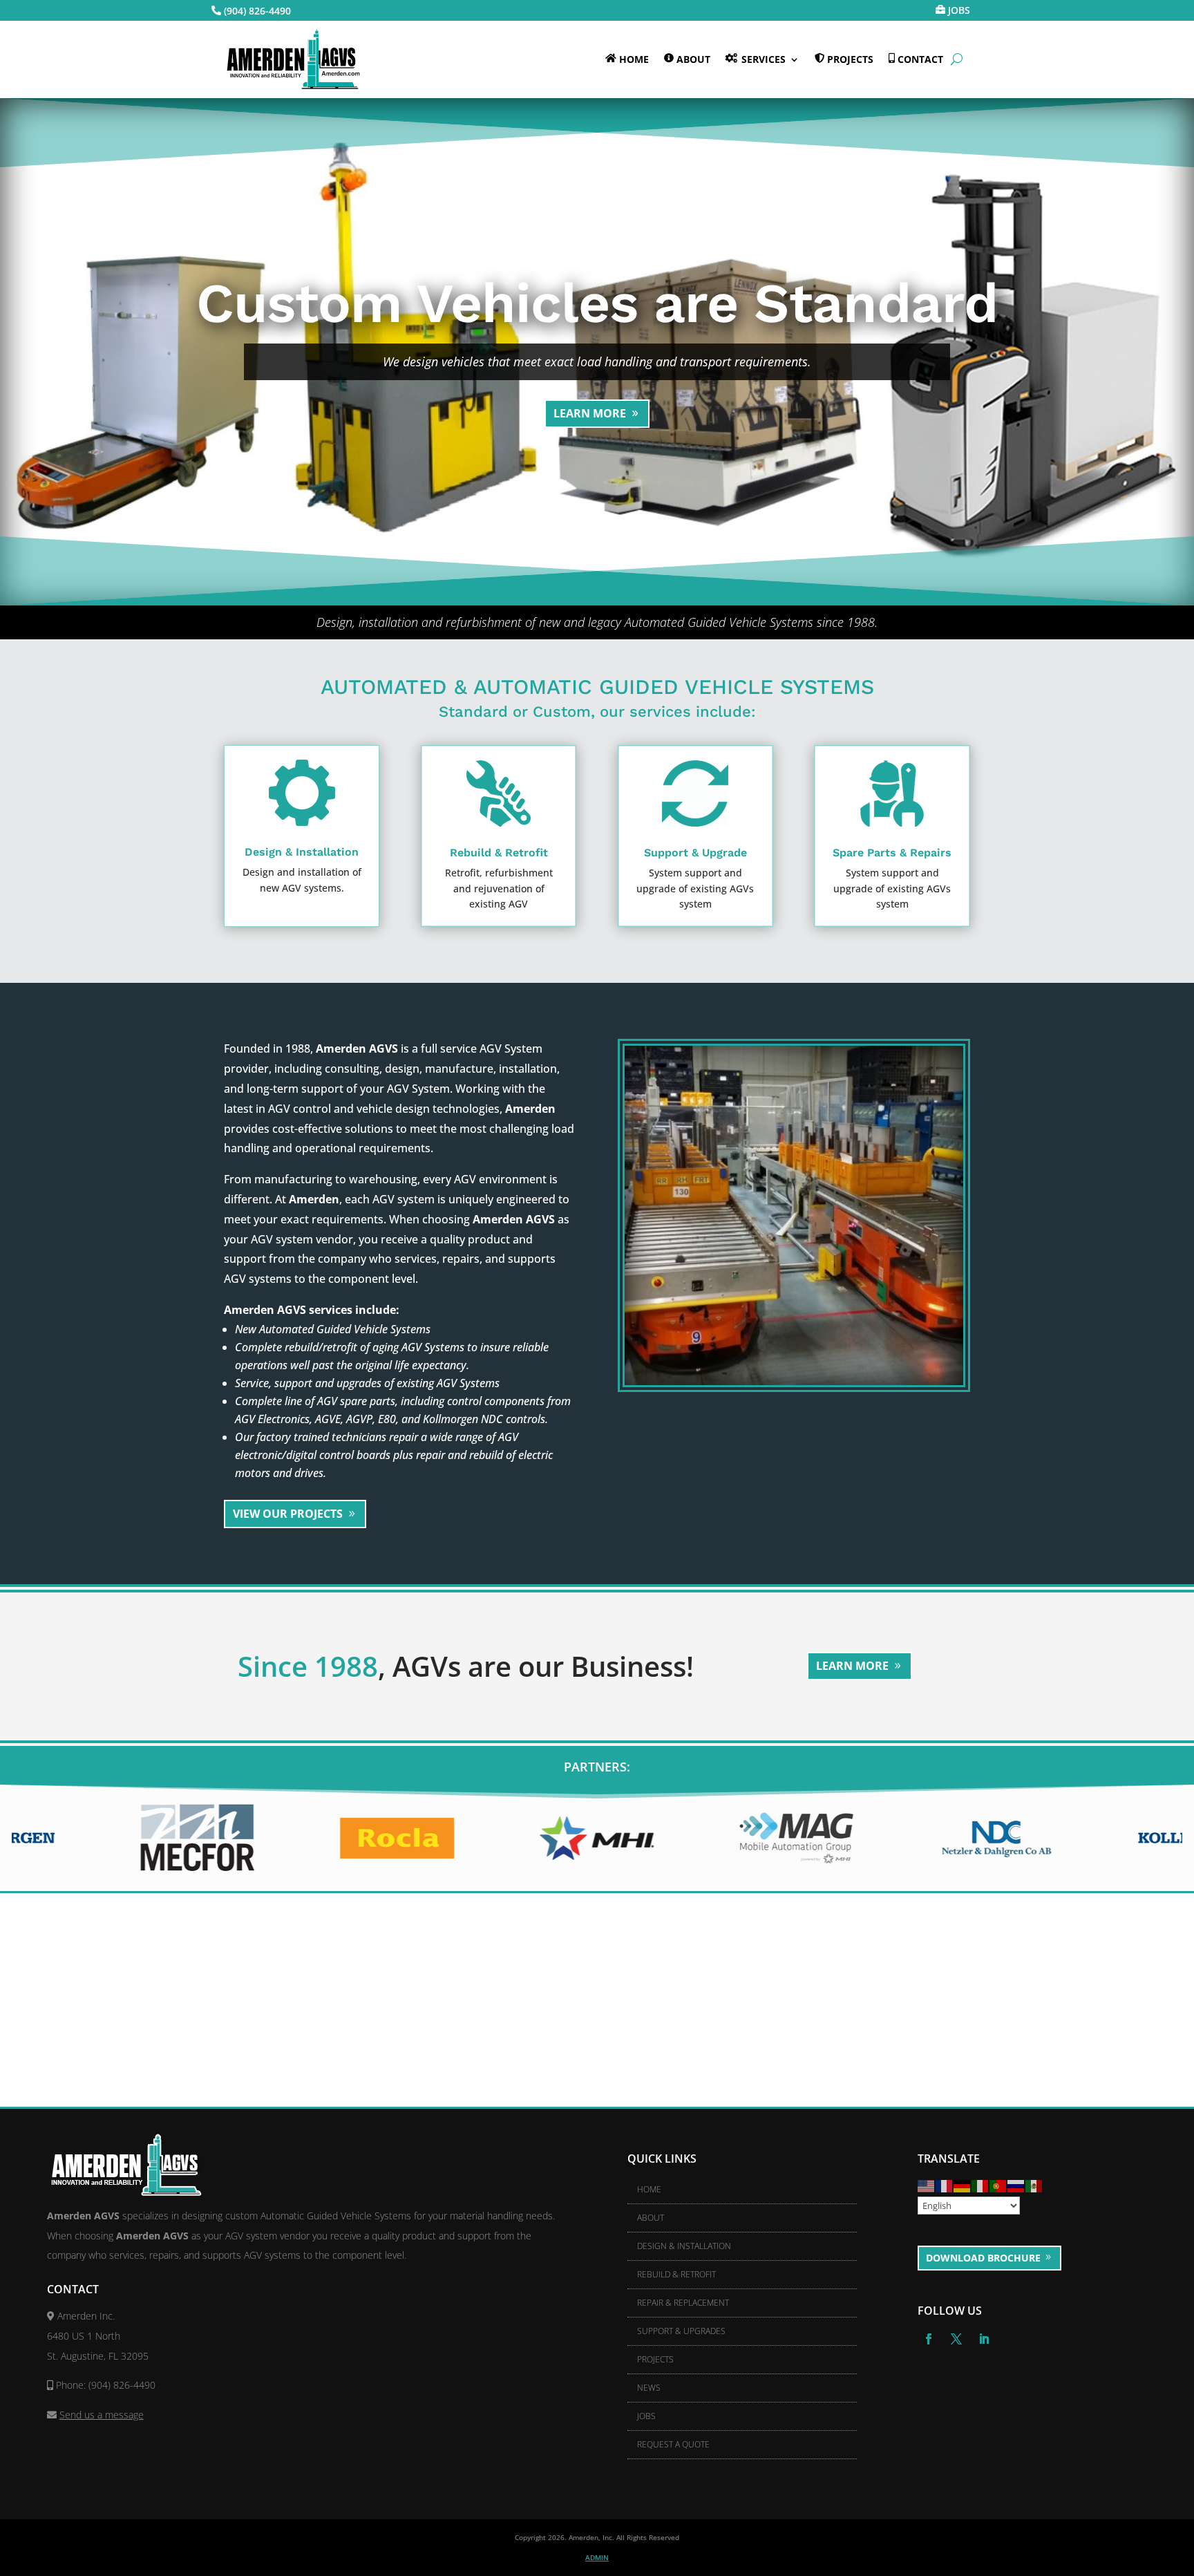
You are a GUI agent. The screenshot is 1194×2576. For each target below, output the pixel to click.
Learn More (590, 413)
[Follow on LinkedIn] (984, 2339)
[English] (927, 2185)
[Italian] (980, 2185)
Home (649, 2189)
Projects (655, 2359)
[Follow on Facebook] (929, 2339)
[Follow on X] (956, 2339)
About (651, 2218)
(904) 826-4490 (257, 11)
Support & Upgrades (681, 2331)
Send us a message (102, 2415)
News (649, 2388)
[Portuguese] (998, 2185)
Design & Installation (684, 2246)
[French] (945, 2185)
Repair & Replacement (683, 2303)
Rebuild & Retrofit (676, 2274)
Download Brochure (983, 2258)
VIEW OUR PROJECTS (288, 1514)
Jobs (646, 2416)
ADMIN (597, 2557)
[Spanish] (1034, 2185)
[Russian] (1016, 2185)
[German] (963, 2185)
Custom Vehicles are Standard (597, 303)
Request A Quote (673, 2444)
